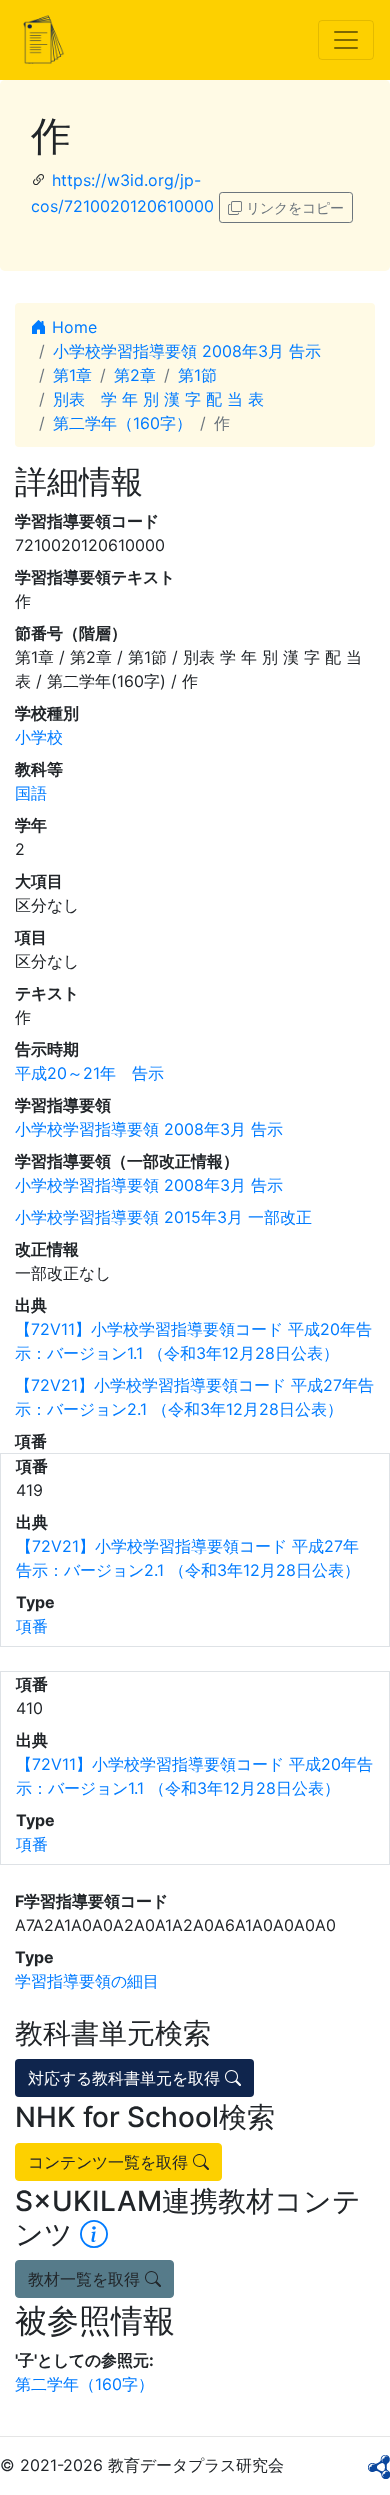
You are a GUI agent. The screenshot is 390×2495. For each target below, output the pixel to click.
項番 (32, 1626)
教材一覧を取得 (86, 2279)
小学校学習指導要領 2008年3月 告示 (187, 351)
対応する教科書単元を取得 (126, 2078)
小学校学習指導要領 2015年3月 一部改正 (163, 1217)
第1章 (72, 375)
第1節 (197, 375)
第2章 (135, 375)
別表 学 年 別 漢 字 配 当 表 (158, 399)
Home (72, 327)
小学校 (39, 737)
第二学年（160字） (122, 423)
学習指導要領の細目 (87, 1981)
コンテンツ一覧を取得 (110, 2162)
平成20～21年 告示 (89, 1073)
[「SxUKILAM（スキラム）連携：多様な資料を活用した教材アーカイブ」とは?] (94, 2234)
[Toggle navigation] (346, 40)
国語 (31, 793)
